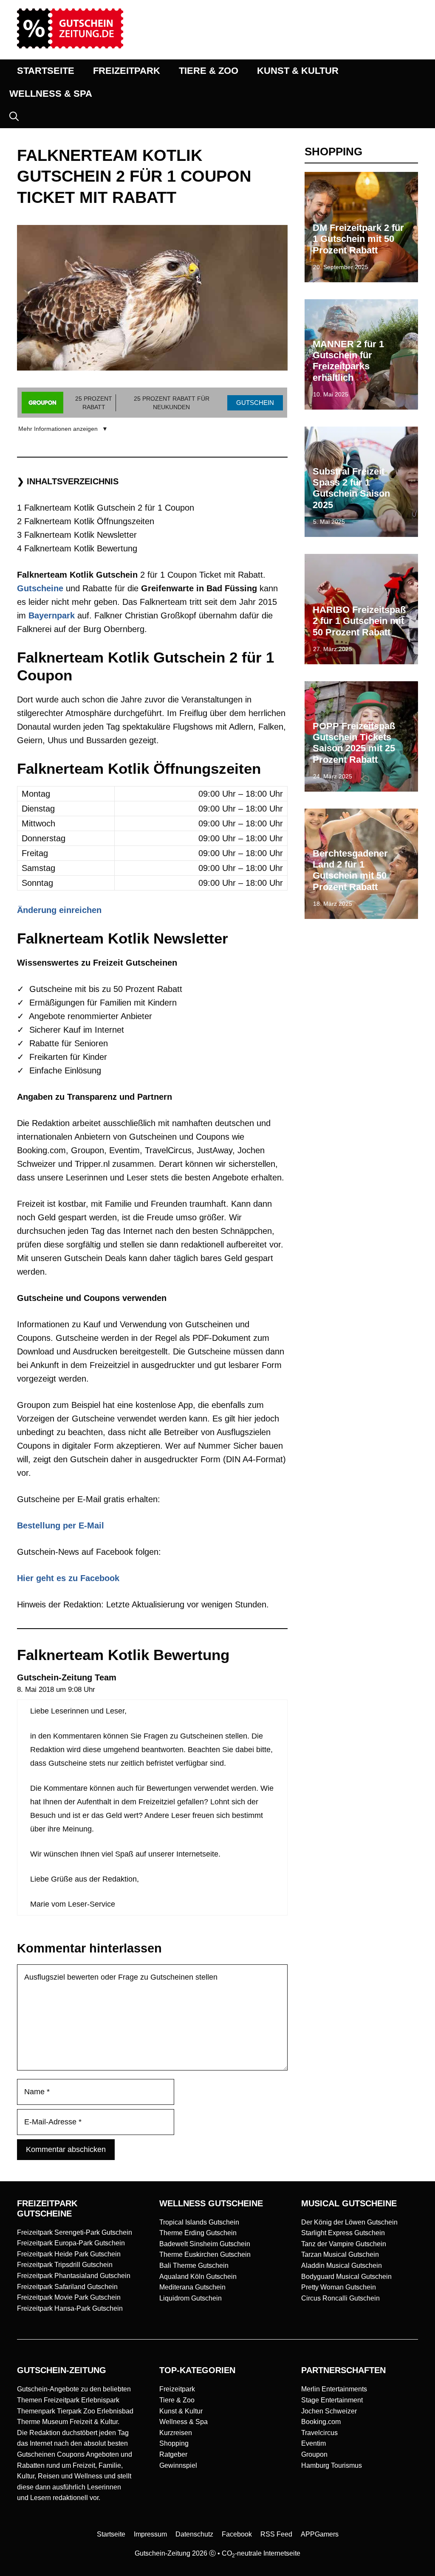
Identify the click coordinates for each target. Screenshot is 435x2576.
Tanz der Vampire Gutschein (344, 2244)
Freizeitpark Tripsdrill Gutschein (65, 2265)
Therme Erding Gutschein (198, 2233)
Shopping (174, 2443)
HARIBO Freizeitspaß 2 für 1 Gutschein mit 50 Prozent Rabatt (359, 621)
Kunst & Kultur (181, 2411)
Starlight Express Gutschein (343, 2233)
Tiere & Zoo (177, 2400)
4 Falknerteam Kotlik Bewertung (77, 548)
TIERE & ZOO (209, 71)
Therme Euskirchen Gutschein (205, 2254)
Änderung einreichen (59, 910)
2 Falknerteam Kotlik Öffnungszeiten (86, 521)
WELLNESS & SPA (51, 94)
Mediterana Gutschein (192, 2287)
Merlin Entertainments (334, 2389)
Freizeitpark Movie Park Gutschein (69, 2297)
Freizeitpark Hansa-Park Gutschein (70, 2308)
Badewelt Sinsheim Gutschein (205, 2244)
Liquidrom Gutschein (191, 2298)
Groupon (314, 2454)
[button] (14, 117)
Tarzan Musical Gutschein (340, 2254)
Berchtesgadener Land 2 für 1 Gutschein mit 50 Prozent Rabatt (350, 870)
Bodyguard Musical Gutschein (346, 2277)
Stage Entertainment (332, 2400)
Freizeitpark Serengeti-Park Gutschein (75, 2232)
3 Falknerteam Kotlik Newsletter (77, 535)
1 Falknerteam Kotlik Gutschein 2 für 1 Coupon (106, 508)
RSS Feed (276, 2534)
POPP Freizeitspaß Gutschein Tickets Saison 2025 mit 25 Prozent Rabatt (354, 743)
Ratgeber (173, 2454)
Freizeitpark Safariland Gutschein (67, 2287)
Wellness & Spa (184, 2422)
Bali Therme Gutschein (194, 2266)
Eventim (314, 2443)
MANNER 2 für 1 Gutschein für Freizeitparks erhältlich (348, 361)
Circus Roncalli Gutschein (340, 2298)
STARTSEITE (46, 71)
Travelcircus (319, 2433)
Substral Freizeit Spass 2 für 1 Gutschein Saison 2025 (351, 488)
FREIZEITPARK (127, 71)
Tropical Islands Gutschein (199, 2222)
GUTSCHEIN (255, 403)
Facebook (237, 2534)
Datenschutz (194, 2534)
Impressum (150, 2534)
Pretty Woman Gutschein (339, 2287)
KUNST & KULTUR (298, 71)
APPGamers (320, 2534)
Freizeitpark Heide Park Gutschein (69, 2254)
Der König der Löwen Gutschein (349, 2222)
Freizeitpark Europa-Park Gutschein (71, 2243)
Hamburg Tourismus (332, 2465)
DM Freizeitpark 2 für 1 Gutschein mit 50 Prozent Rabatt (358, 239)
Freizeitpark (177, 2389)
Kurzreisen (176, 2433)
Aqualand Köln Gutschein (198, 2277)
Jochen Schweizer (329, 2411)
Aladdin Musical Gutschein (342, 2266)
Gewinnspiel (178, 2465)
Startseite (111, 2534)
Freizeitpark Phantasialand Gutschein (74, 2276)
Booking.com (321, 2422)
